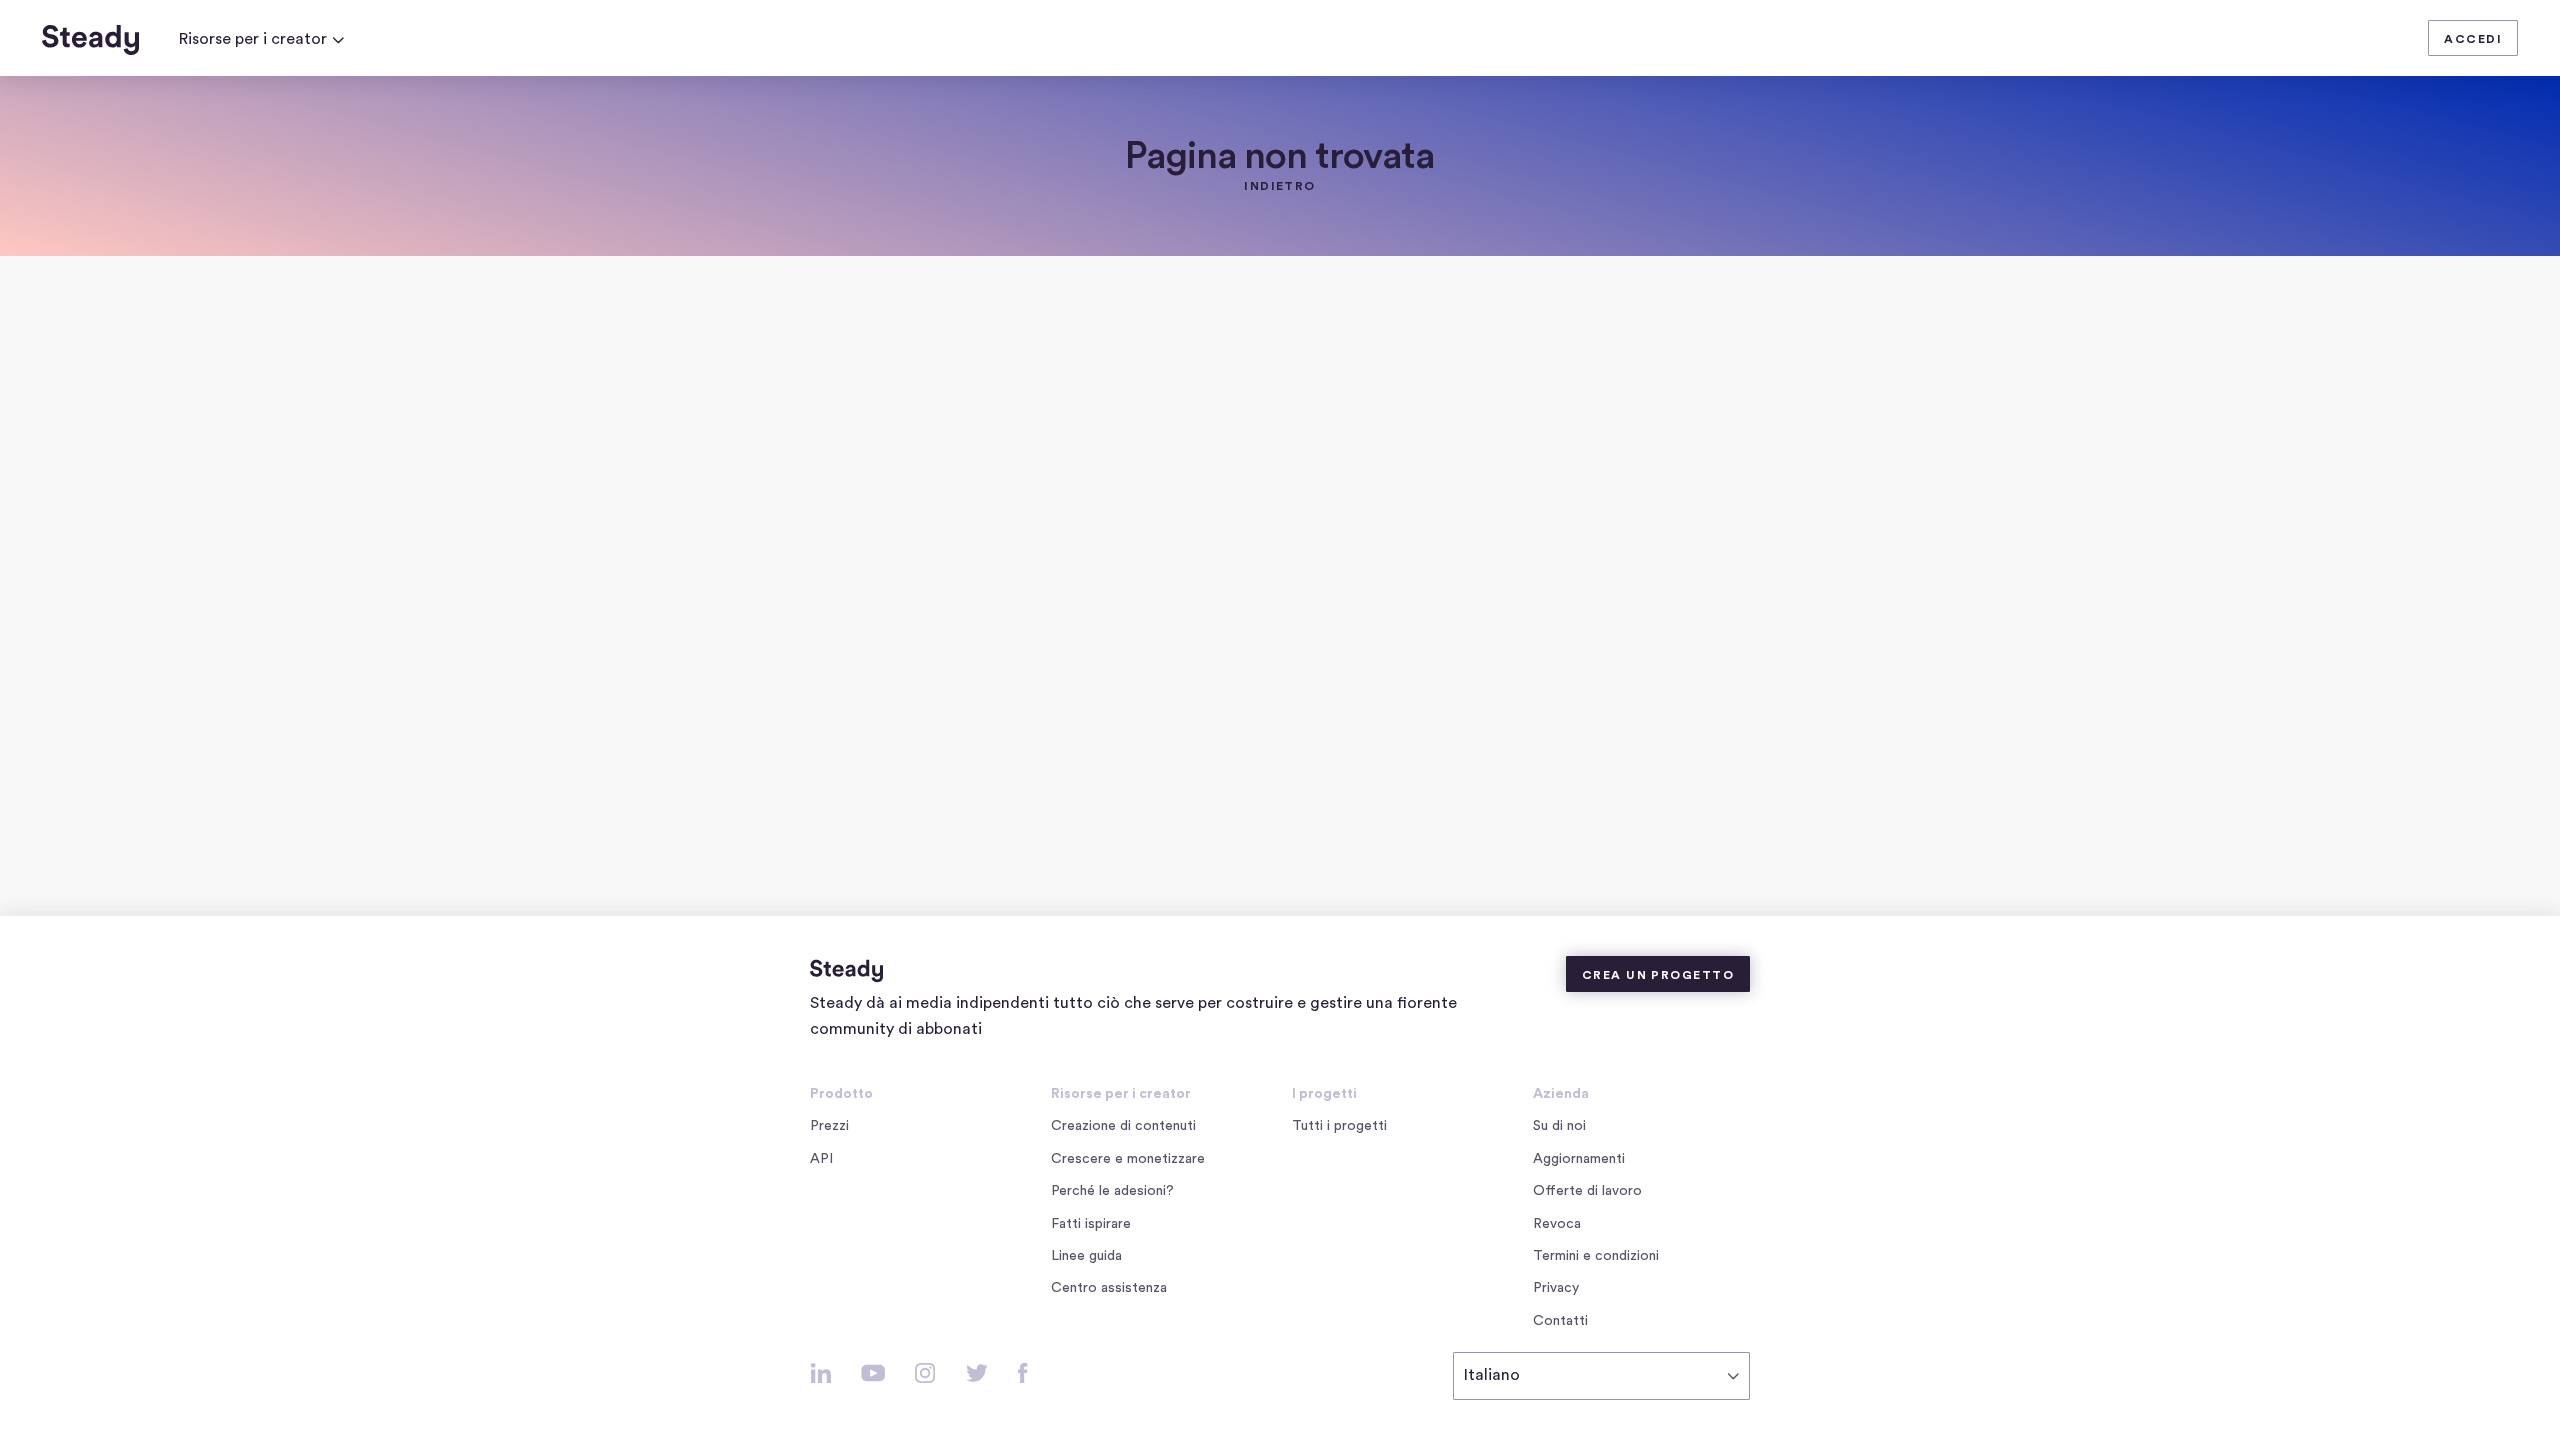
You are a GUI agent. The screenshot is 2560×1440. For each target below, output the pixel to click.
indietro (1280, 186)
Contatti (1560, 1321)
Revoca (1557, 1224)
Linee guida (1086, 1256)
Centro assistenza (1109, 1288)
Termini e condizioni (1596, 1256)
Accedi (2473, 39)
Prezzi (829, 1126)
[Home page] (90, 40)
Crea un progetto (1658, 975)
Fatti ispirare (1091, 1224)
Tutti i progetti (1339, 1126)
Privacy (1556, 1288)
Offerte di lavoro (1591, 1192)
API (821, 1159)
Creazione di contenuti (1123, 1126)
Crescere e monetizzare (1128, 1159)
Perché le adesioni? (1112, 1191)
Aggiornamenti (1579, 1159)
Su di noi (1559, 1126)
